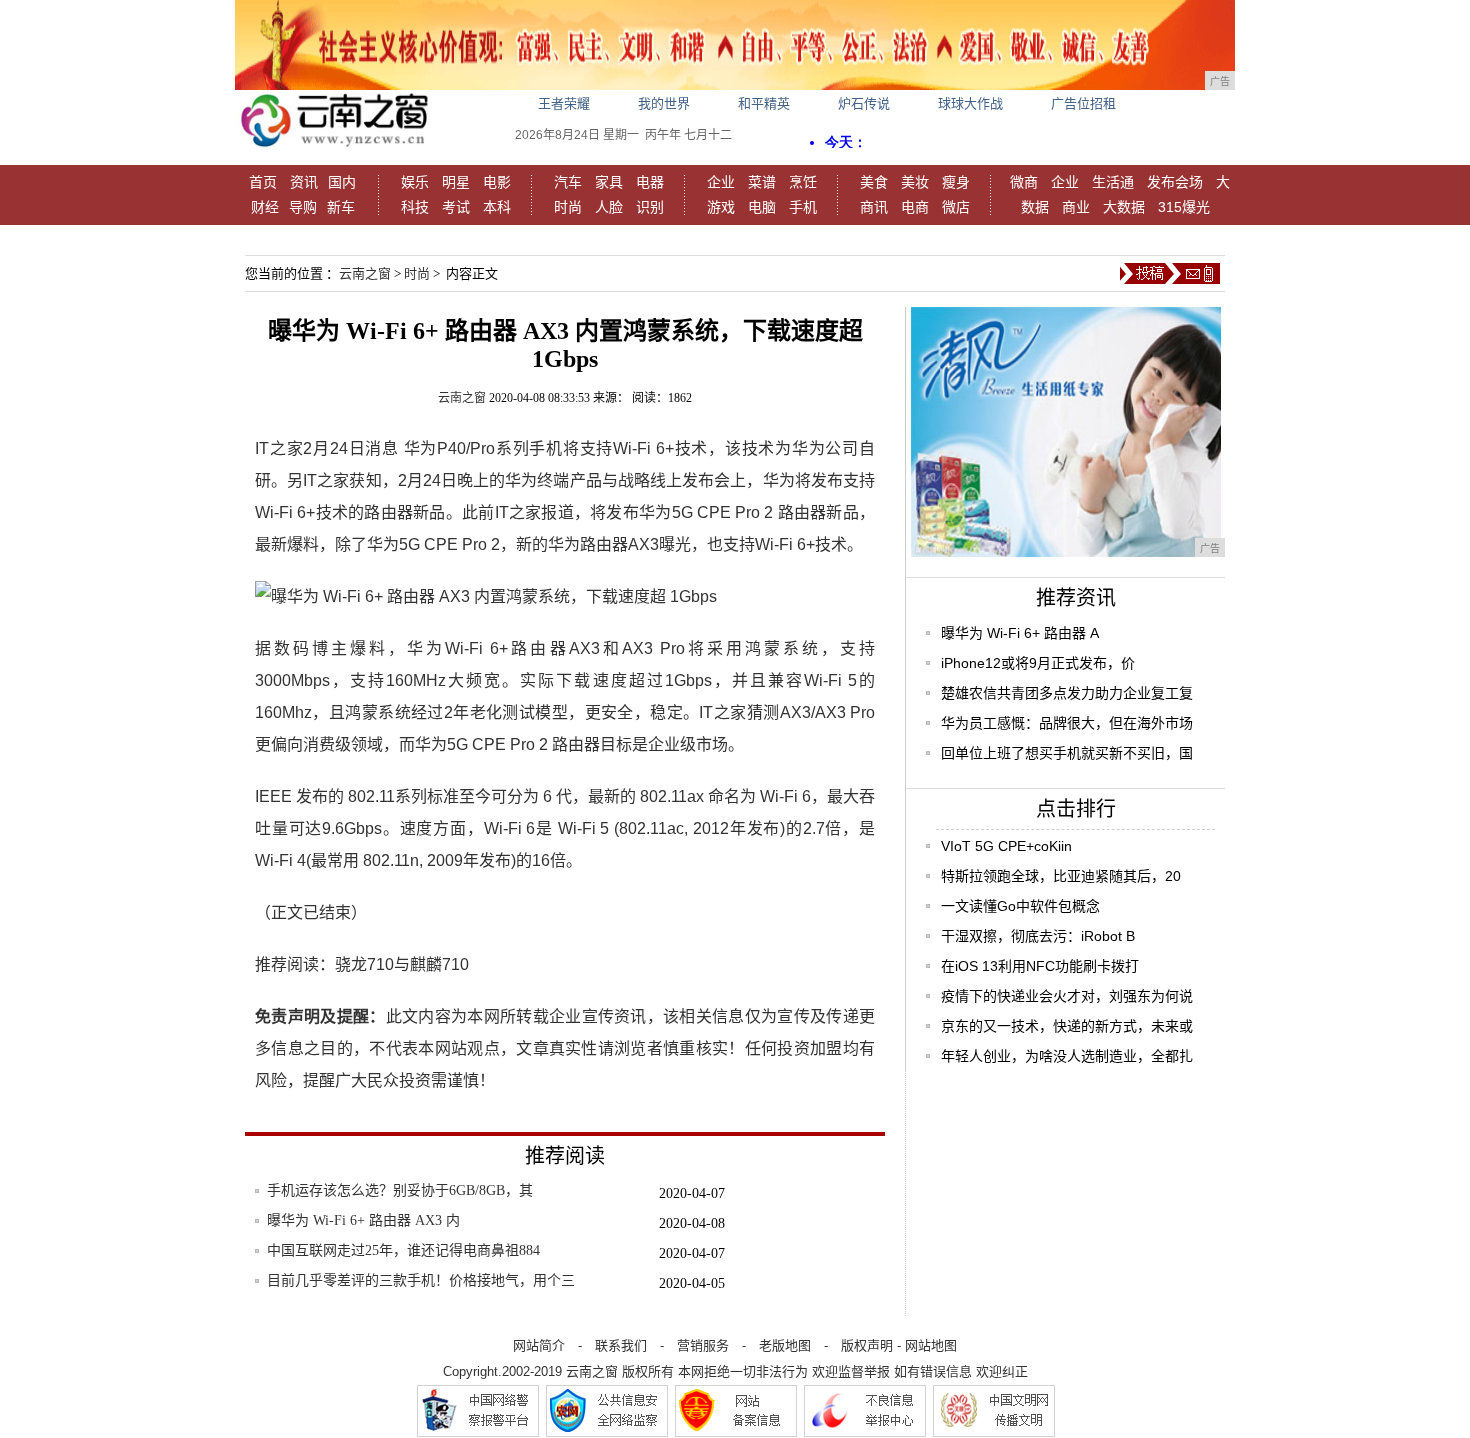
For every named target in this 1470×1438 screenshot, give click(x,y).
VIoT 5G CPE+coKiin (1006, 846)
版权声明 (867, 1345)
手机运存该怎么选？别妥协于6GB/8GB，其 (400, 1190)
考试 (456, 207)
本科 (497, 207)
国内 (342, 182)
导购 (303, 207)
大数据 (1124, 207)
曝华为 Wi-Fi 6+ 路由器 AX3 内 (363, 1220)
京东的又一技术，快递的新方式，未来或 (1067, 1026)
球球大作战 (970, 103)
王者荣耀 (564, 103)
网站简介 (539, 1345)
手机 (803, 207)
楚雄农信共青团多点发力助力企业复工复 (1067, 693)
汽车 (568, 182)
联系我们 (621, 1345)
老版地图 (785, 1345)
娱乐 (415, 182)
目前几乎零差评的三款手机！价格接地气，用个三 (421, 1280)
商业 (1076, 207)
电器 (650, 182)
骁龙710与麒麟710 (402, 964)
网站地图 (931, 1345)
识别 (650, 207)
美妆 (915, 182)
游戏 (721, 207)
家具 (609, 182)
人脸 (609, 207)
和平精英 (764, 103)
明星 (456, 182)
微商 (1024, 182)
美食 (874, 182)
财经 (265, 207)
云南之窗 (365, 273)
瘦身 (956, 182)
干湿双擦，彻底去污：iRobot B (1038, 936)
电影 (497, 182)
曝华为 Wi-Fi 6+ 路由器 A (1020, 633)
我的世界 (664, 103)
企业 (721, 182)
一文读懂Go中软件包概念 (1020, 906)
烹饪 (803, 182)
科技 (415, 207)
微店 (956, 207)
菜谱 (762, 182)
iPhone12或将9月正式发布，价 (1038, 663)
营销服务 (703, 1345)
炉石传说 (864, 103)
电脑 (762, 207)
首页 (263, 182)
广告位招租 (1083, 103)
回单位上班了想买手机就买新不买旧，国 (1067, 753)
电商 (915, 207)
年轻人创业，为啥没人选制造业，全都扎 (1067, 1056)
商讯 (874, 207)
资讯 (304, 182)
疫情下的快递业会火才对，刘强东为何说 (1067, 996)
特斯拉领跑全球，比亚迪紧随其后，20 (1061, 876)
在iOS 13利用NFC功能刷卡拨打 (1040, 966)
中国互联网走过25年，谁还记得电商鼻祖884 (403, 1250)
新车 (341, 207)
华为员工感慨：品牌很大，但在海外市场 (1067, 723)
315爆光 (1184, 207)
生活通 (1113, 182)
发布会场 (1175, 182)
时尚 (568, 207)
